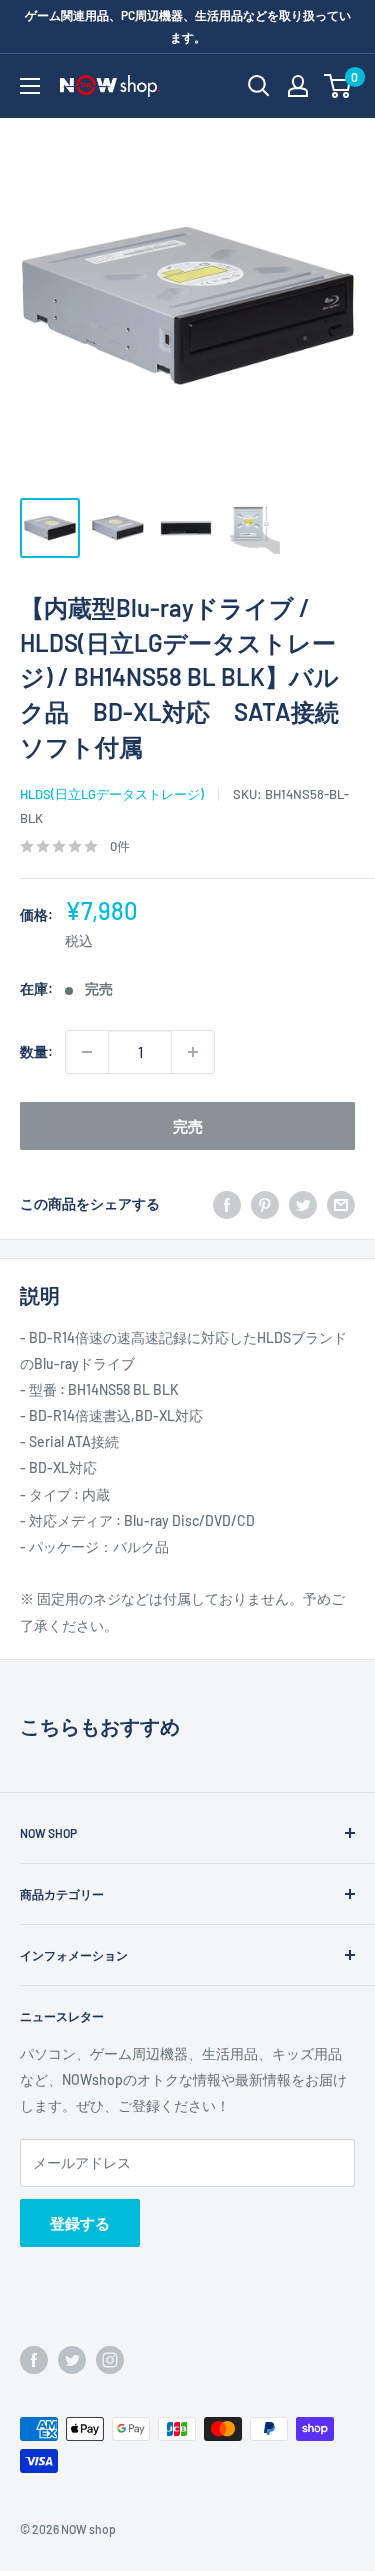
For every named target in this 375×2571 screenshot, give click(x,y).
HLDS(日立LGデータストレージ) (112, 794)
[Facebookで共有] (227, 1204)
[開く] (259, 86)
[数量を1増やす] (193, 1052)
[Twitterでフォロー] (72, 2360)
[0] (338, 86)
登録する (80, 2223)
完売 (188, 1126)
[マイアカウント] (298, 86)
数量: (36, 1051)
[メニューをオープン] (30, 86)
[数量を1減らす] (87, 1052)
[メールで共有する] (341, 1204)
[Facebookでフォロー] (34, 2360)
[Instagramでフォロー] (110, 2360)
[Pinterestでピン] (265, 1204)
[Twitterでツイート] (303, 1204)
